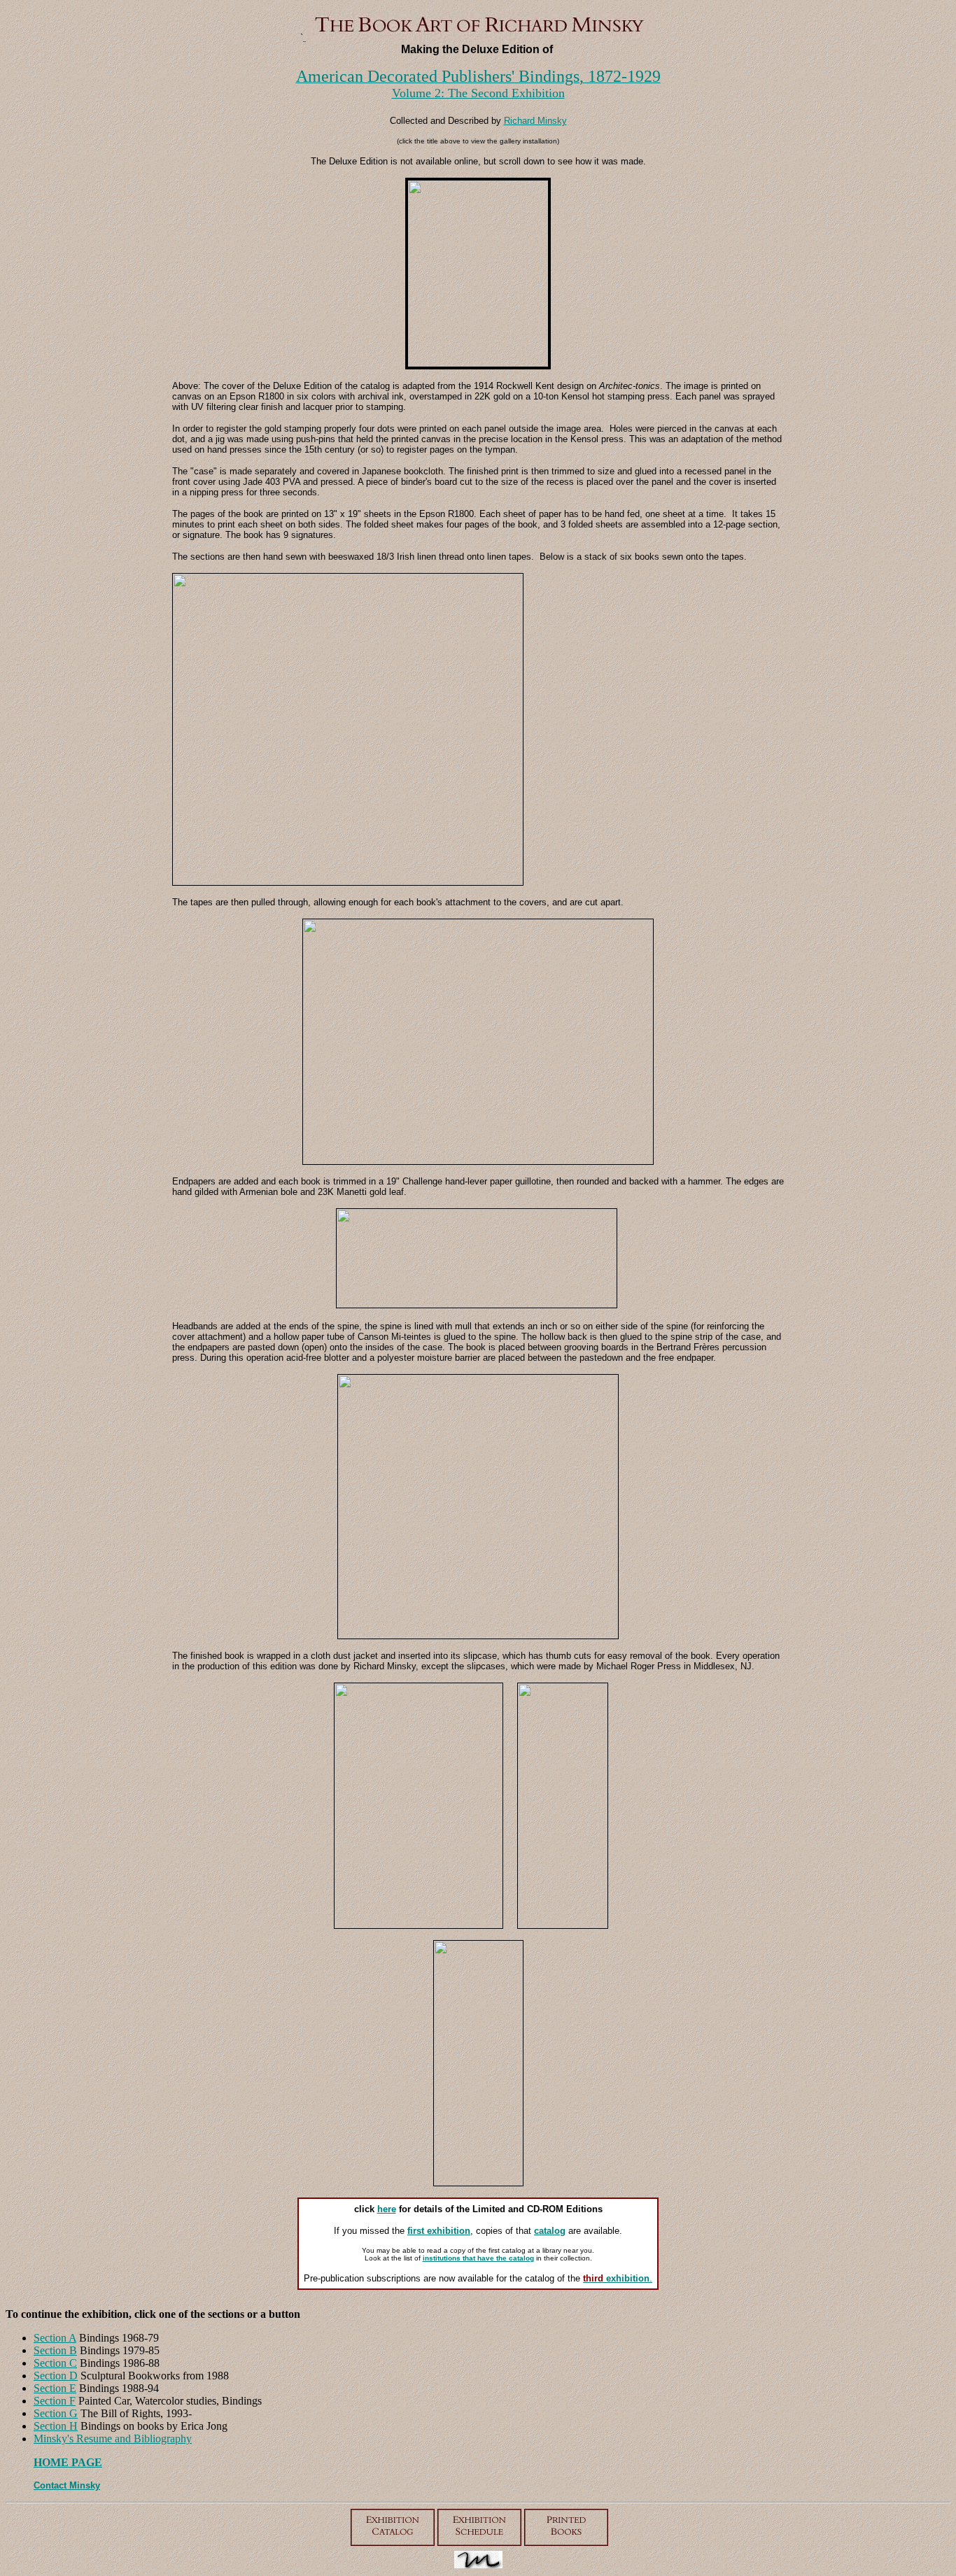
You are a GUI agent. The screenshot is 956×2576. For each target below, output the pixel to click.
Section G (56, 2413)
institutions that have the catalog (478, 2258)
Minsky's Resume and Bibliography (113, 2439)
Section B (55, 2350)
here (387, 2209)
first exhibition (439, 2231)
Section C (55, 2363)
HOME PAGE (68, 2462)
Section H (56, 2426)
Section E (55, 2388)
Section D (56, 2376)
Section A (55, 2338)
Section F (55, 2401)
